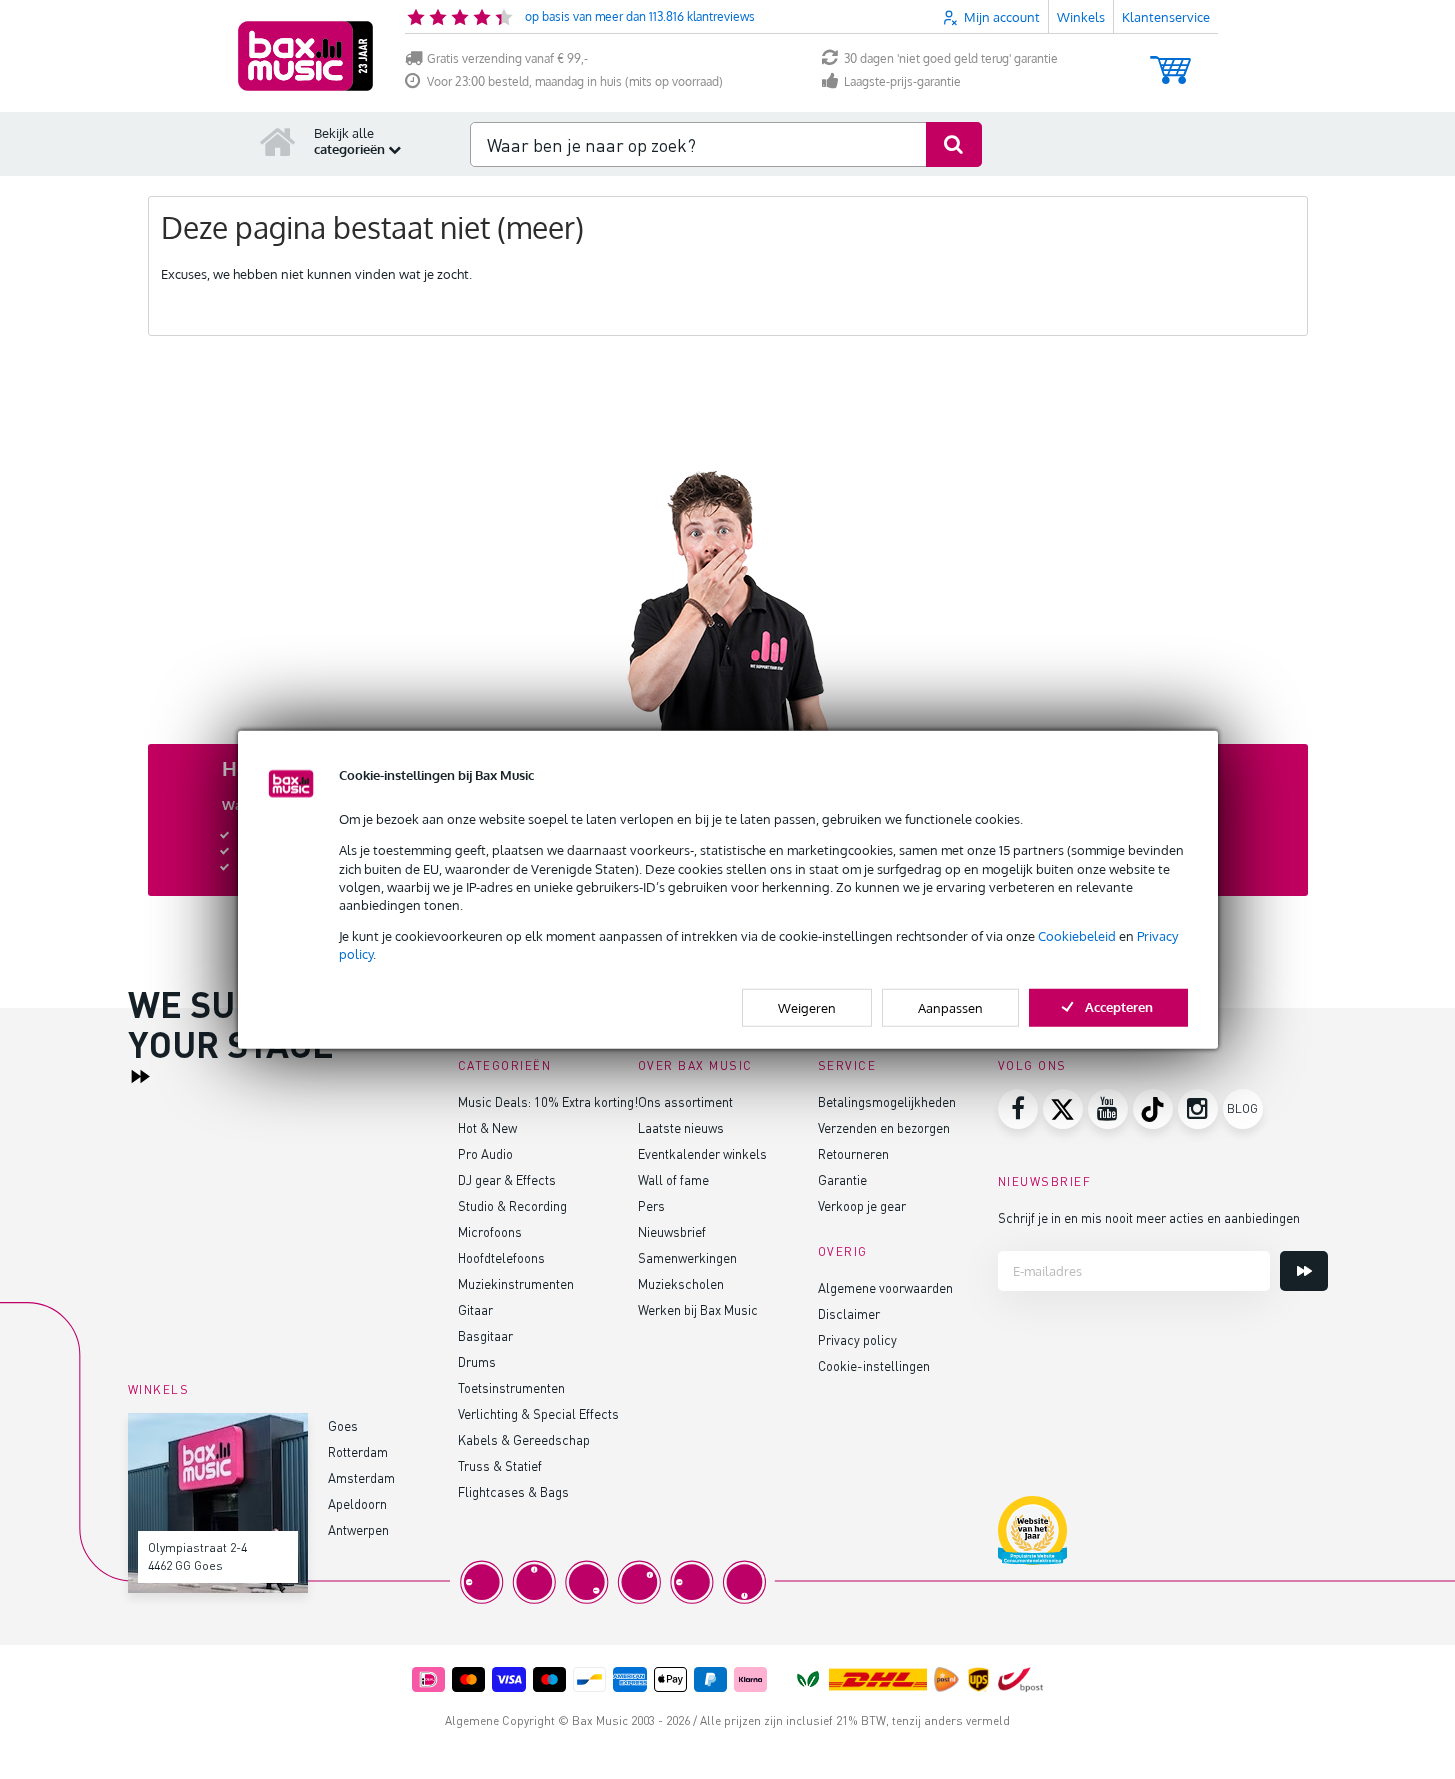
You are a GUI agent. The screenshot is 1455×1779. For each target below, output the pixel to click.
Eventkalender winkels (702, 1153)
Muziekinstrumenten (516, 1283)
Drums (477, 1361)
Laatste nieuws (681, 1127)
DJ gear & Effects (507, 1179)
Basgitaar (485, 1335)
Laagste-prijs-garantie (902, 81)
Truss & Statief (500, 1465)
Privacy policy (857, 1339)
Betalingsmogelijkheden (887, 1101)
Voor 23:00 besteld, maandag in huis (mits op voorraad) (575, 81)
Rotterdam (358, 1451)
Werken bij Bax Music (698, 1309)
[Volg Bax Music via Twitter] (1063, 1109)
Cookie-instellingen (874, 1365)
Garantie (842, 1179)
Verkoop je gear (862, 1205)
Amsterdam (361, 1477)
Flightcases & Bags (513, 1491)
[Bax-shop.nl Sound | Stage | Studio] (305, 56)
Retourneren (853, 1153)
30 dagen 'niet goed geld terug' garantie (951, 58)
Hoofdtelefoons (501, 1257)
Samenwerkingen (687, 1257)
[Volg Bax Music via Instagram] (1198, 1109)
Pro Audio (485, 1153)
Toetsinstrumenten (511, 1387)
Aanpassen (950, 1007)
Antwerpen (358, 1529)
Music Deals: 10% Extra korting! (548, 1101)
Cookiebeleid (1077, 936)
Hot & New (487, 1127)
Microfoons (490, 1231)
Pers (651, 1205)
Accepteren (1119, 1006)
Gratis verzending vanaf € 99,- (507, 58)
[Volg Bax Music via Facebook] (1018, 1109)
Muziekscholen (681, 1283)
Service (847, 1065)
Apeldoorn (357, 1503)
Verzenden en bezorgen (884, 1127)
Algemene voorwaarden (885, 1287)
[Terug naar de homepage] (278, 141)
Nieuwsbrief (672, 1231)
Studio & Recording (512, 1205)
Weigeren (807, 1007)
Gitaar (475, 1309)
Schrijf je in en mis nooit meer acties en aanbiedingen (1149, 1217)
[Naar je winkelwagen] (1170, 60)
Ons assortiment (685, 1101)
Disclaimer (849, 1313)
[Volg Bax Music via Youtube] (1108, 1109)
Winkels (1081, 17)
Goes (343, 1425)
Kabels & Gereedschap (524, 1439)
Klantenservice (1166, 17)
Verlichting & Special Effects (538, 1413)
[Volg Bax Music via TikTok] (1153, 1109)
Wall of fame (673, 1179)
